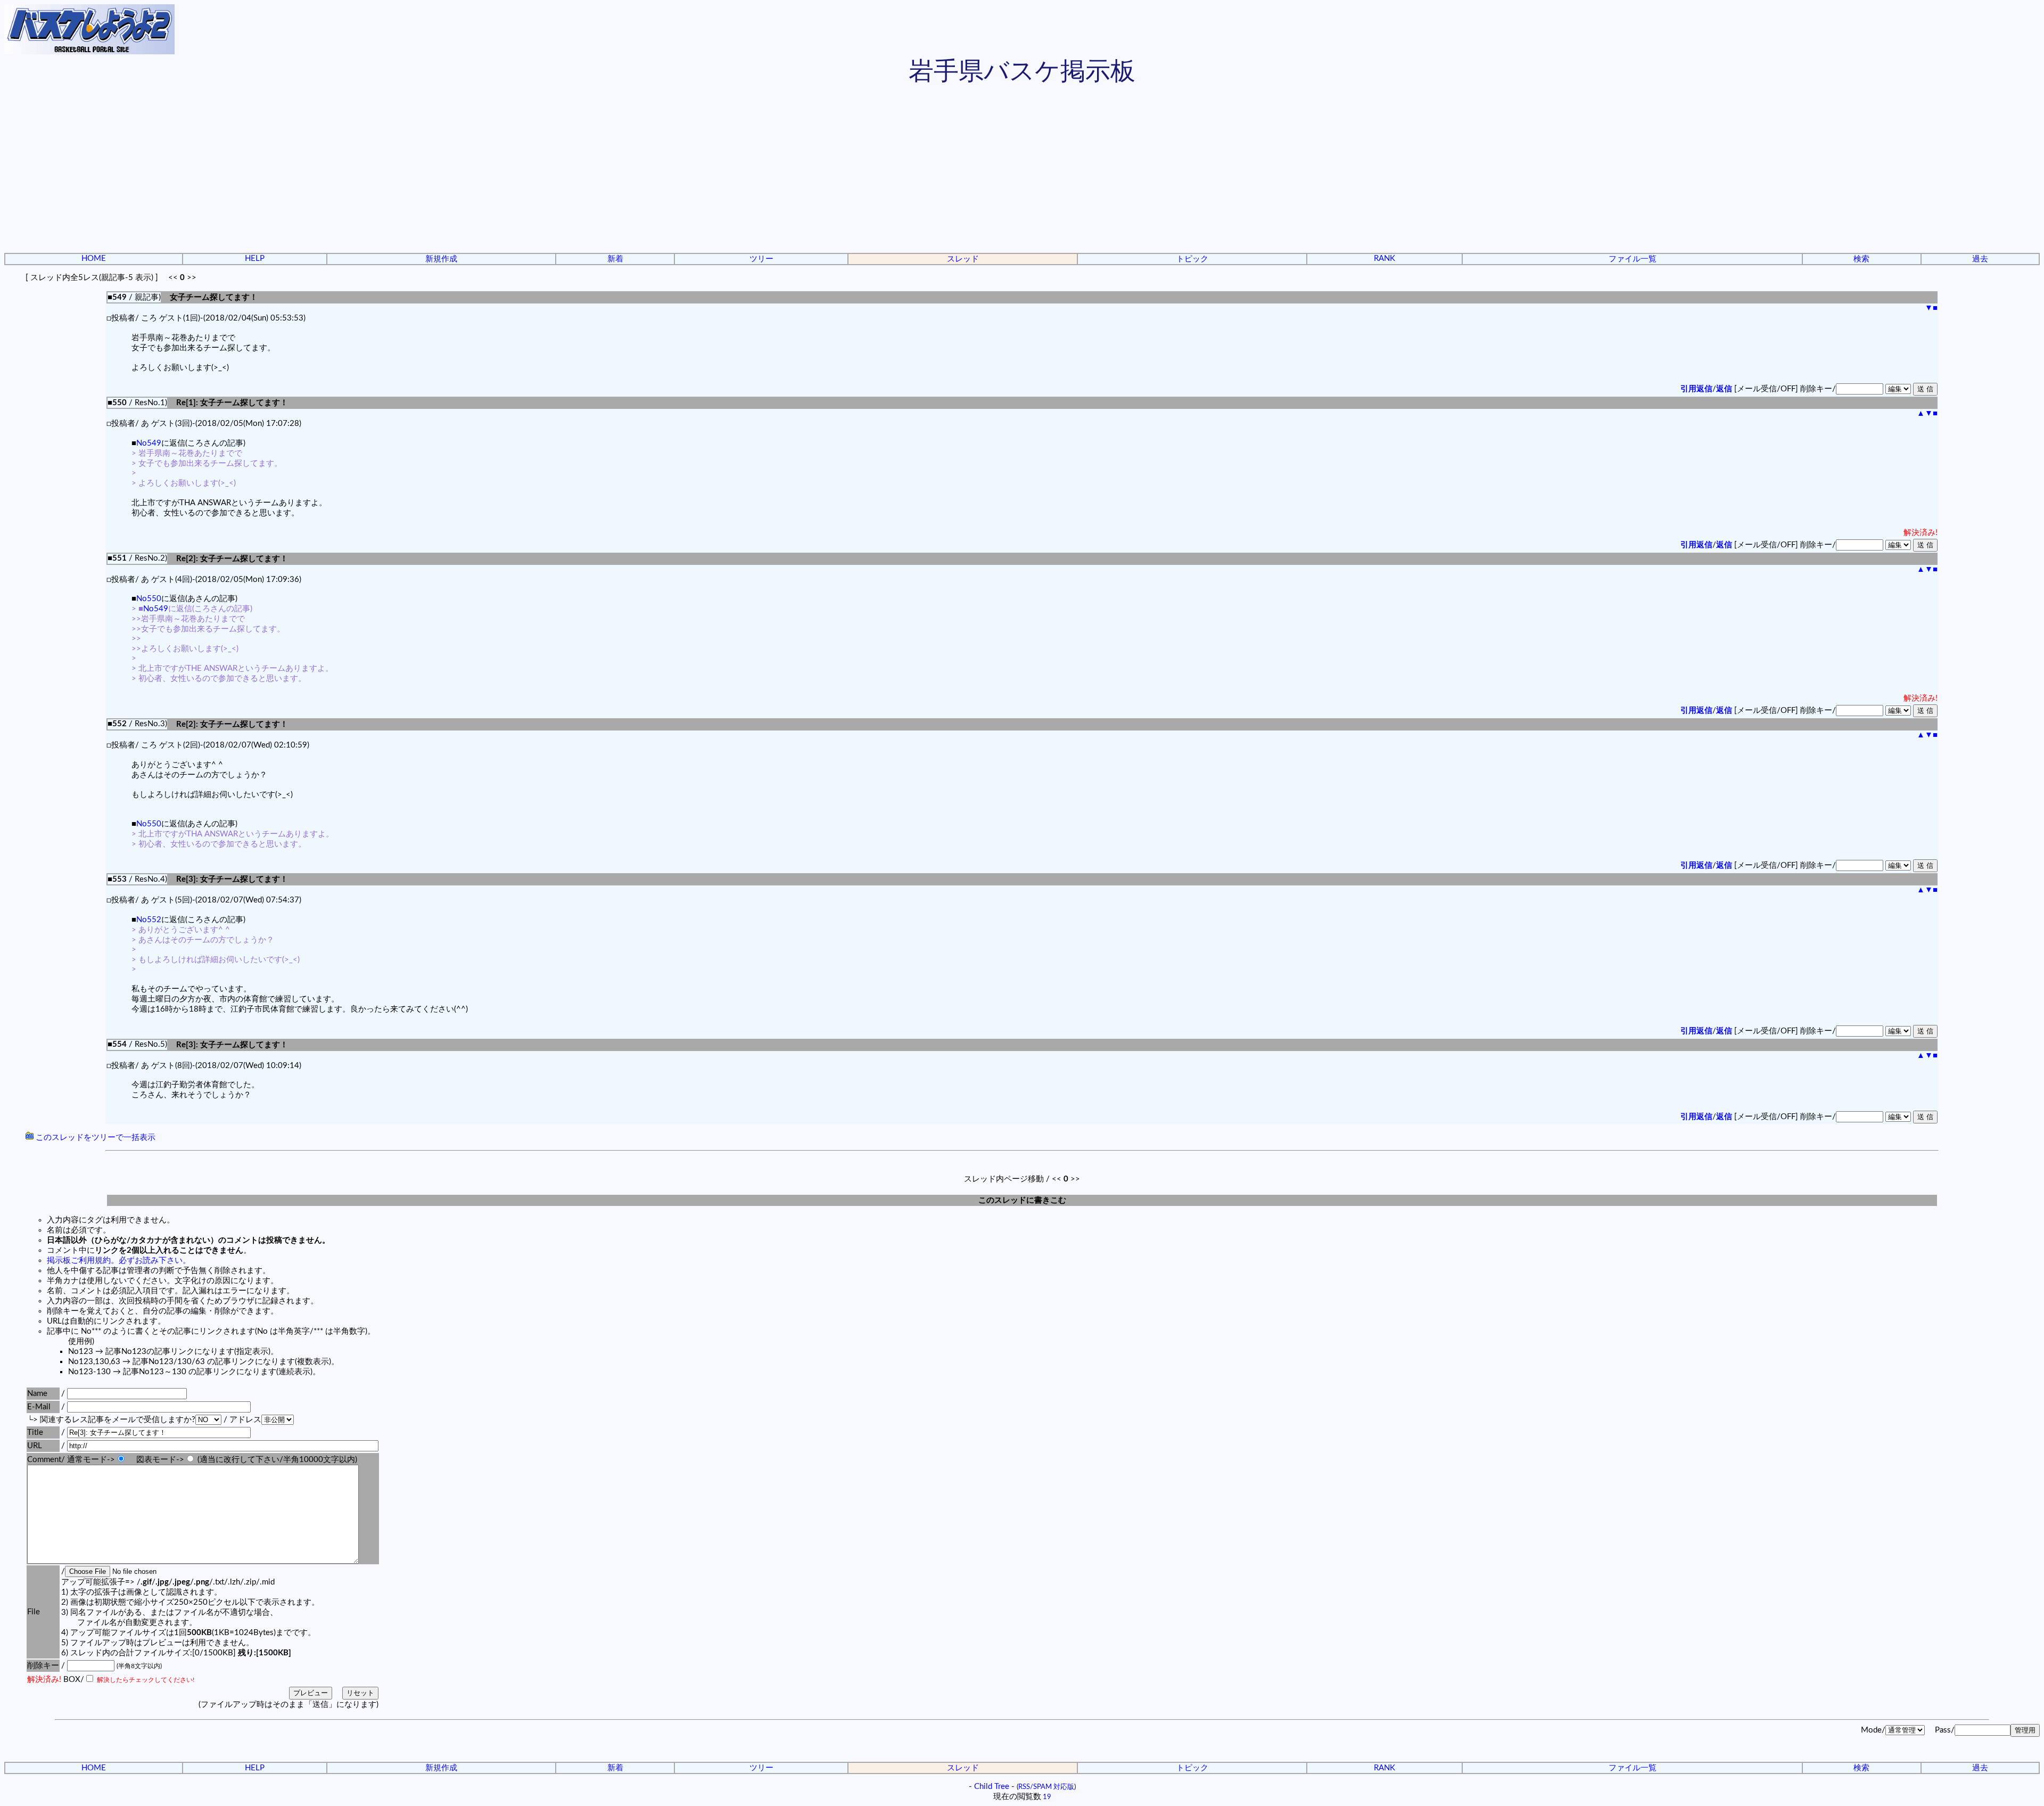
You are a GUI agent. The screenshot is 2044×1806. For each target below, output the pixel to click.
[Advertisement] (1022, 170)
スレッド (963, 259)
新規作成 (441, 259)
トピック (1192, 259)
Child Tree (992, 1787)
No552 (149, 920)
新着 (615, 259)
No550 (149, 599)
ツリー (761, 259)
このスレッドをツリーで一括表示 (94, 1138)
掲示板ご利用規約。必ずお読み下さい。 (119, 1261)
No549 (149, 443)
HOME (94, 258)
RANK (1384, 258)
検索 (1861, 259)
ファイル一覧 (1633, 259)
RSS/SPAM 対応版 (1046, 1787)
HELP (255, 258)
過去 (1980, 259)
